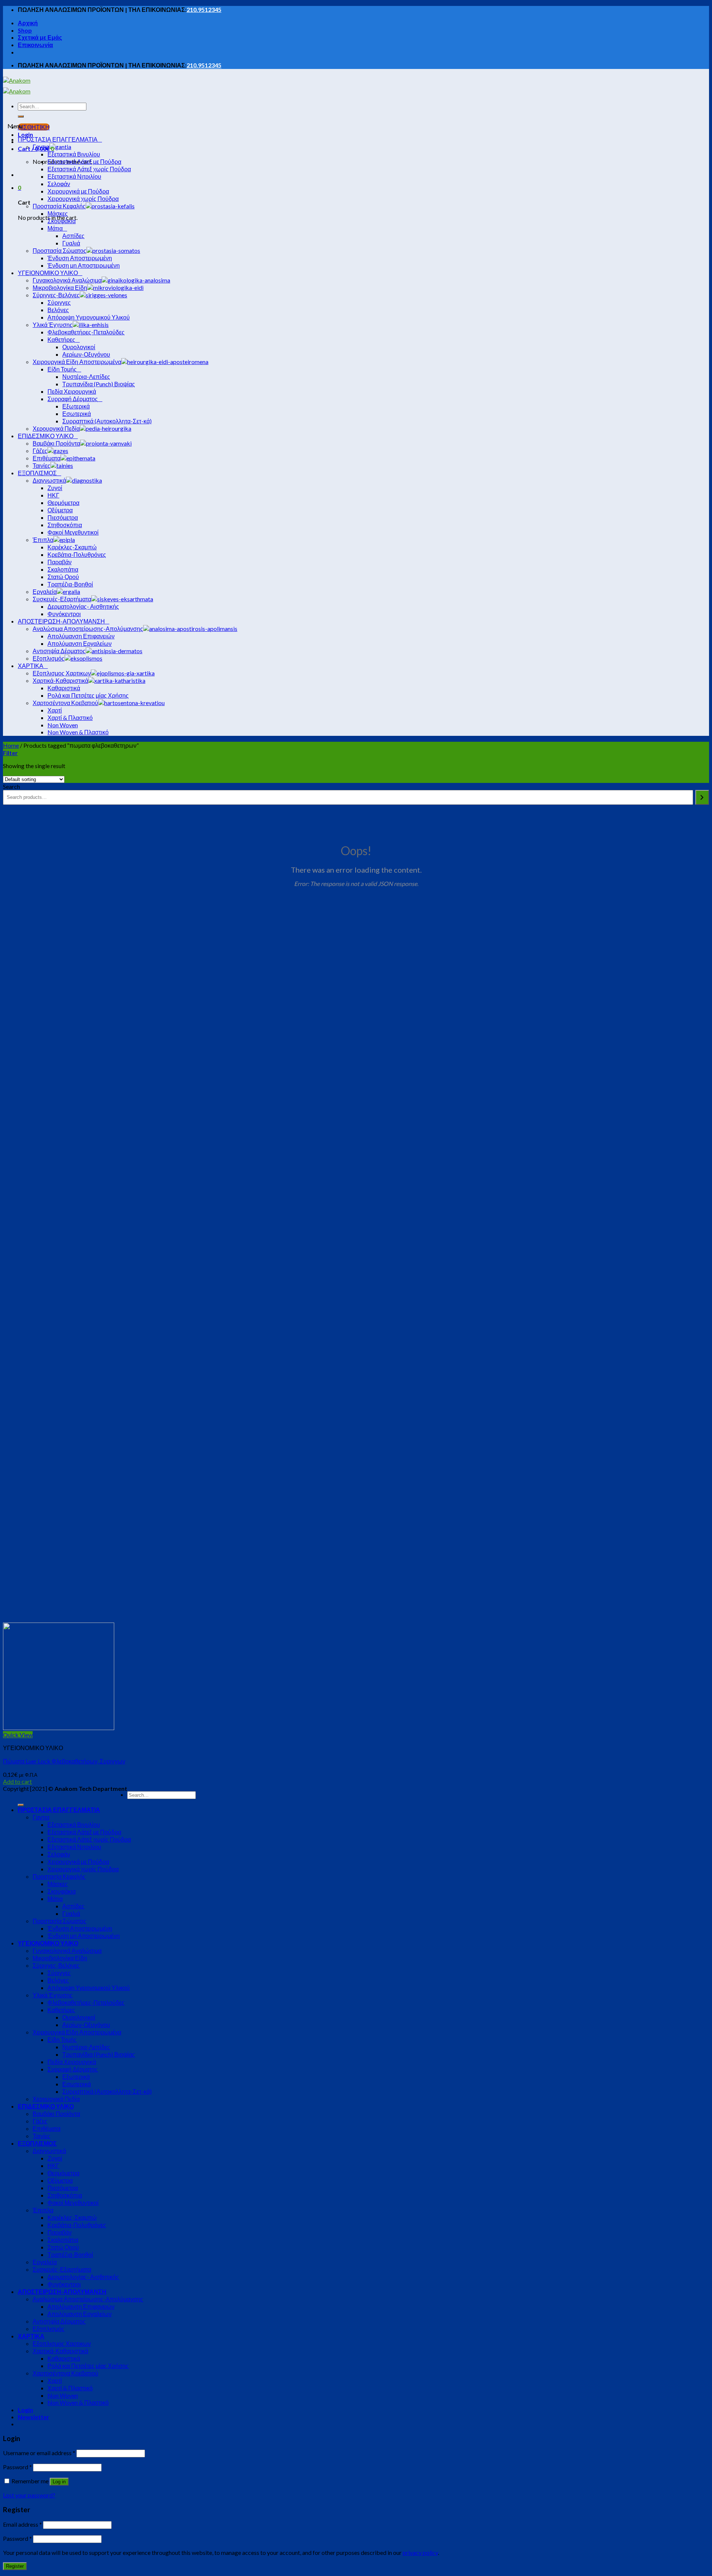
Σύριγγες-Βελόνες (56, 1965)
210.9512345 (204, 9)
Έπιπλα (43, 2210)
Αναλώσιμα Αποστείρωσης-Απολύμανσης (88, 2299)
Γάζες (40, 2121)
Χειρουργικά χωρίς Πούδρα (83, 1869)
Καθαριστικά (64, 2358)
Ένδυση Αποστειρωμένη (80, 1928)
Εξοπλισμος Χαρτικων (62, 2343)
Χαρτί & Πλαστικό (70, 2388)
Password (17, 2467)
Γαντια (41, 1817)
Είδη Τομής (62, 2039)
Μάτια (55, 1899)
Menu (15, 126)
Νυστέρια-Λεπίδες (86, 2047)
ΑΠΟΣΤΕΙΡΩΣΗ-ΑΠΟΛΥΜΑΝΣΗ (62, 2291)
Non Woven (63, 2395)
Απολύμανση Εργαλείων (80, 2314)
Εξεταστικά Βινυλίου (74, 1824)
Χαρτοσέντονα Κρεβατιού (65, 2373)
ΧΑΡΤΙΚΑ (31, 2336)
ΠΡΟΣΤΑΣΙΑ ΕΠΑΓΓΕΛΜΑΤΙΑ (59, 1810)
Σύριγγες (59, 1973)
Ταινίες (42, 2136)
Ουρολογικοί (79, 2017)
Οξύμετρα (60, 2180)
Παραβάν (60, 2232)
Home (11, 745)
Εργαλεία (45, 2262)
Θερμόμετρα (63, 2173)
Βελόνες (58, 1980)
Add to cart (17, 1781)
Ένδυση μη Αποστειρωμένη (84, 1936)
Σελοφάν (59, 1854)
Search (11, 786)
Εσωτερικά (77, 2084)
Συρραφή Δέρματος (73, 2069)
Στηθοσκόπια (65, 2195)
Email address (22, 2524)
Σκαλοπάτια (63, 2240)
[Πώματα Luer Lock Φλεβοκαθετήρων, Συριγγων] (59, 1728)
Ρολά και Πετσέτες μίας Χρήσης (88, 2366)
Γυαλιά (71, 1913)
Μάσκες (58, 1884)
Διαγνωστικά (49, 2151)
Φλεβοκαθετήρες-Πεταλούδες (86, 2002)
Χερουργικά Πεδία (56, 2099)
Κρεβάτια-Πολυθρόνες (77, 2225)
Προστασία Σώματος (60, 1921)
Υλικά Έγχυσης (53, 1995)
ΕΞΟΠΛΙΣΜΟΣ (37, 2143)
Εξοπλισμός (49, 2329)
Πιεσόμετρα (63, 2188)
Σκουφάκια (62, 1891)
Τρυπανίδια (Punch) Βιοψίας (99, 2054)
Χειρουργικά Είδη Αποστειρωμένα (77, 2032)
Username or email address (39, 2453)
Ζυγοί (55, 2158)
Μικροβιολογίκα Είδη (60, 1958)
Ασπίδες (73, 1906)
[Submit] (21, 116)
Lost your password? (29, 2495)
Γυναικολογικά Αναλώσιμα (67, 1950)
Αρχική (28, 23)
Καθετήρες (61, 2010)
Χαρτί (55, 2380)
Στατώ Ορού (63, 2247)
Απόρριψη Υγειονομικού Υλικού (89, 1988)
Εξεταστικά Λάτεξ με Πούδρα (84, 1832)
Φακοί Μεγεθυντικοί (73, 2203)
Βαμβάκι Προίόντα (56, 2114)
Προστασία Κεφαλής (59, 1876)
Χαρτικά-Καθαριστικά (60, 2351)
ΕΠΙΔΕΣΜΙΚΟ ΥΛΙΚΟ (46, 2106)
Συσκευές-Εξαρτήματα (62, 2269)
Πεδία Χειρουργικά (72, 2062)
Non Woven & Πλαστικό (78, 2402)
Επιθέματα (47, 2128)
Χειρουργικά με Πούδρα (78, 1861)
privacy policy (420, 2552)
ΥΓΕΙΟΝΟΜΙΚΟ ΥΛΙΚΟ (48, 1943)
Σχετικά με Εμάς (40, 37)
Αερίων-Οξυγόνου (86, 2025)
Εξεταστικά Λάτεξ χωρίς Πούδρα (89, 1839)
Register (15, 2566)
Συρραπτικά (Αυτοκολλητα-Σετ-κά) (107, 2091)
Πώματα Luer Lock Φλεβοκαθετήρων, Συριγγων (64, 1761)
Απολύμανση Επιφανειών (81, 2306)
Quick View (18, 1735)
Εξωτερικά (76, 2076)
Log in (59, 2482)
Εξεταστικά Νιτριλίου (74, 1847)
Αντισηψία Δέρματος (59, 2321)
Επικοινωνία (35, 45)
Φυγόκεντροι (64, 2284)
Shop (25, 30)
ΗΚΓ (53, 2165)
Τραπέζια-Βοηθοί (70, 2254)
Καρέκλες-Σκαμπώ (72, 2217)
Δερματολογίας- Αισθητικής (83, 2277)
